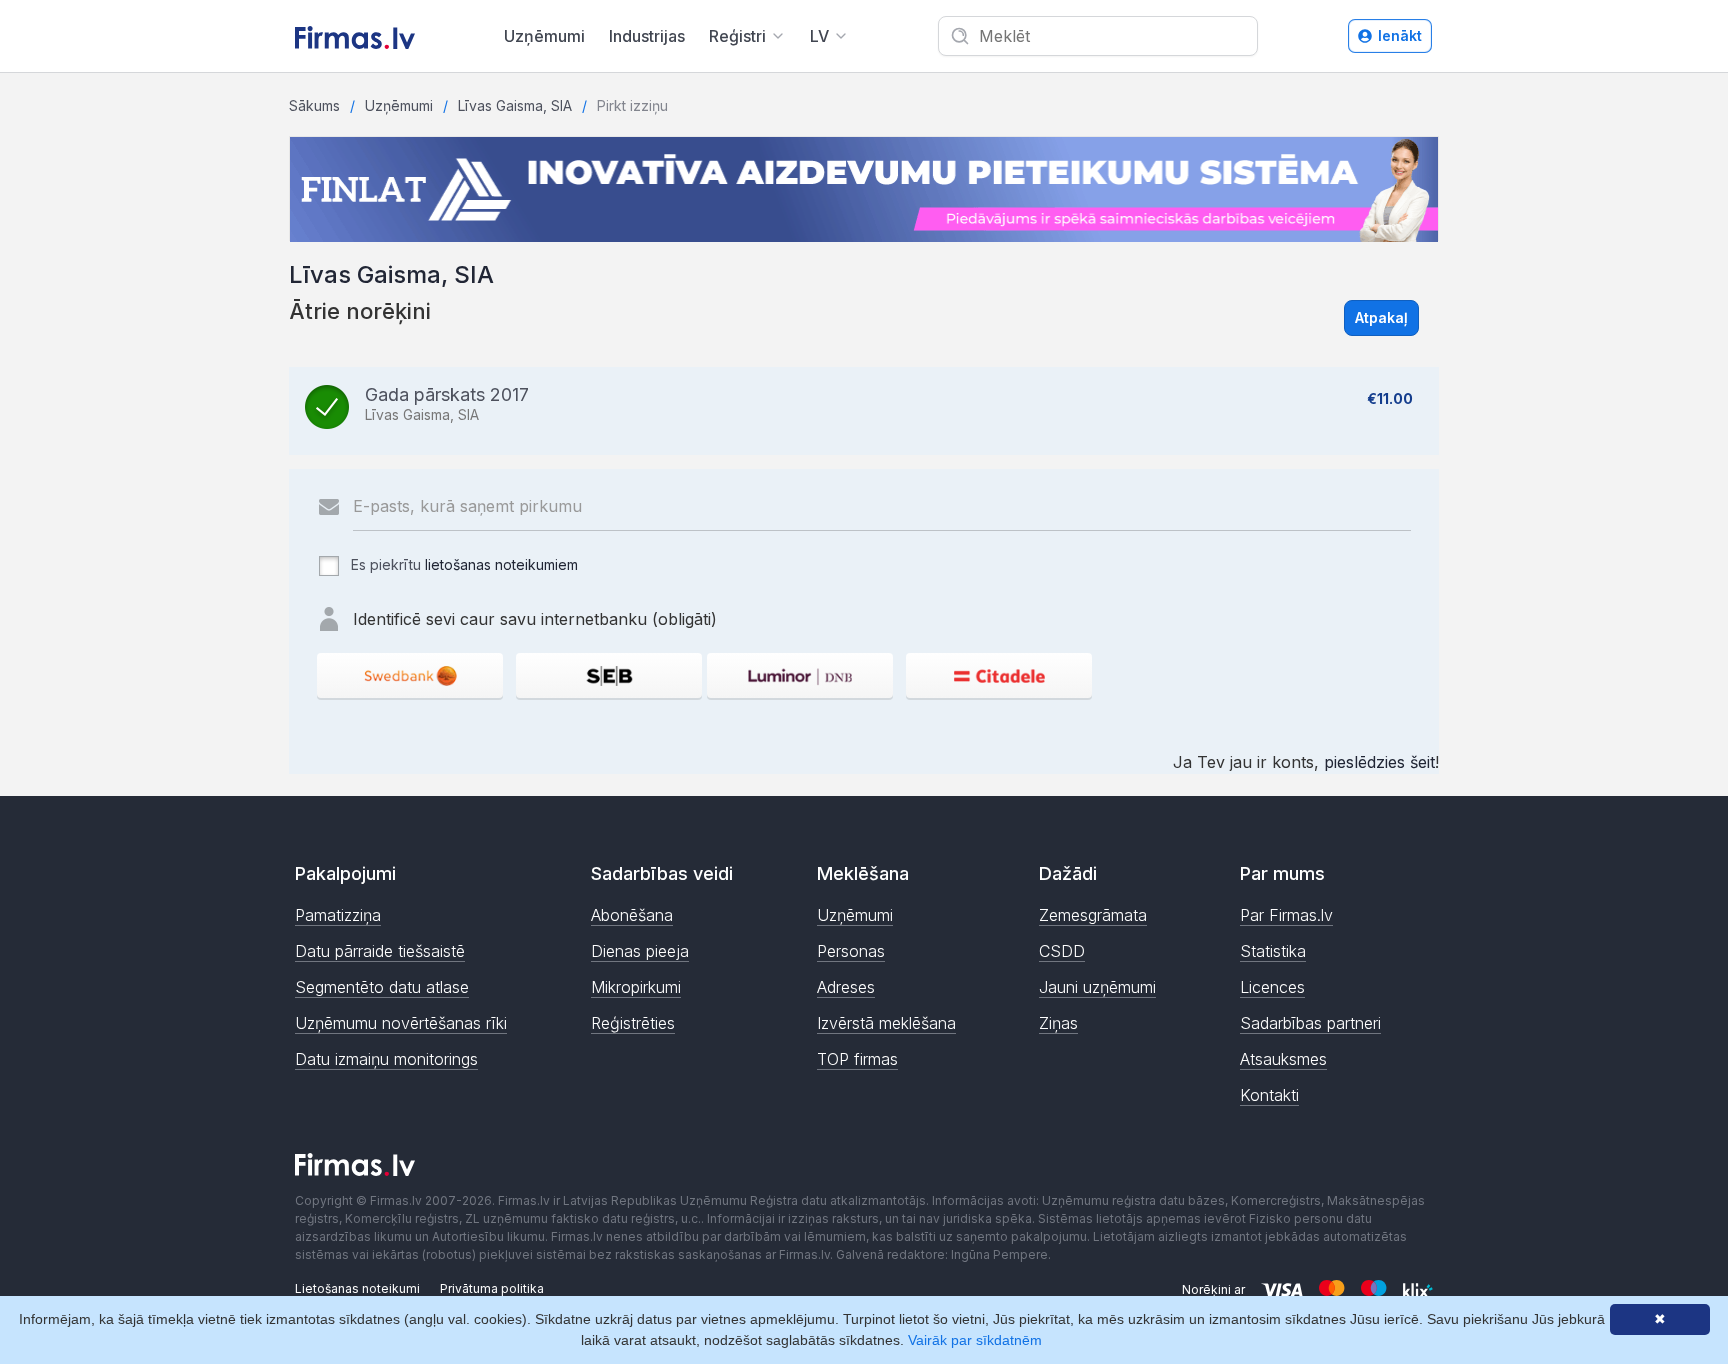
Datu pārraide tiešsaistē (380, 951)
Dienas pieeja (640, 951)
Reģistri (737, 36)
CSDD (1062, 951)
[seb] (609, 675)
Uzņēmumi (544, 36)
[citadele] (999, 675)
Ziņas (1058, 1023)
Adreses (846, 987)
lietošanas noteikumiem (501, 564)
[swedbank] (410, 675)
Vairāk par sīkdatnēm (975, 1340)
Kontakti (1269, 1095)
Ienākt (1400, 35)
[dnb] (800, 675)
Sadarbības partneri (1310, 1023)
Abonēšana (632, 915)
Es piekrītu (462, 564)
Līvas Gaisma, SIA (515, 105)
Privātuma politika (492, 1288)
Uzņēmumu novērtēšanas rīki (401, 1023)
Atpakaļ (1381, 317)
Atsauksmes (1283, 1059)
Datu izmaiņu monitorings (386, 1059)
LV (819, 36)
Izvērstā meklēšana (886, 1023)
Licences (1272, 987)
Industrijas (647, 36)
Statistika (1273, 951)
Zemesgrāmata (1093, 915)
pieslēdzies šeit (1379, 762)
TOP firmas (857, 1059)
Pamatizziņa (338, 915)
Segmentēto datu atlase (382, 987)
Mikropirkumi (636, 987)
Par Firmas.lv (1286, 915)
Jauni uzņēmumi (1097, 987)
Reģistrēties (633, 1023)
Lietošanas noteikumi (357, 1288)
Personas (851, 951)
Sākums (314, 105)
